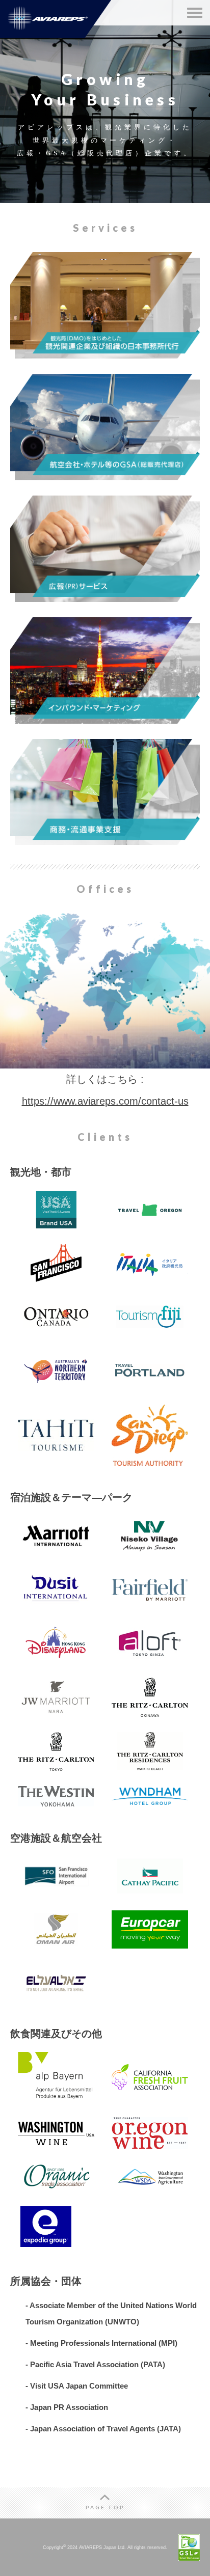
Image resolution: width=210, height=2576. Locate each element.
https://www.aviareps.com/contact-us (105, 1101)
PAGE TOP (105, 2507)
